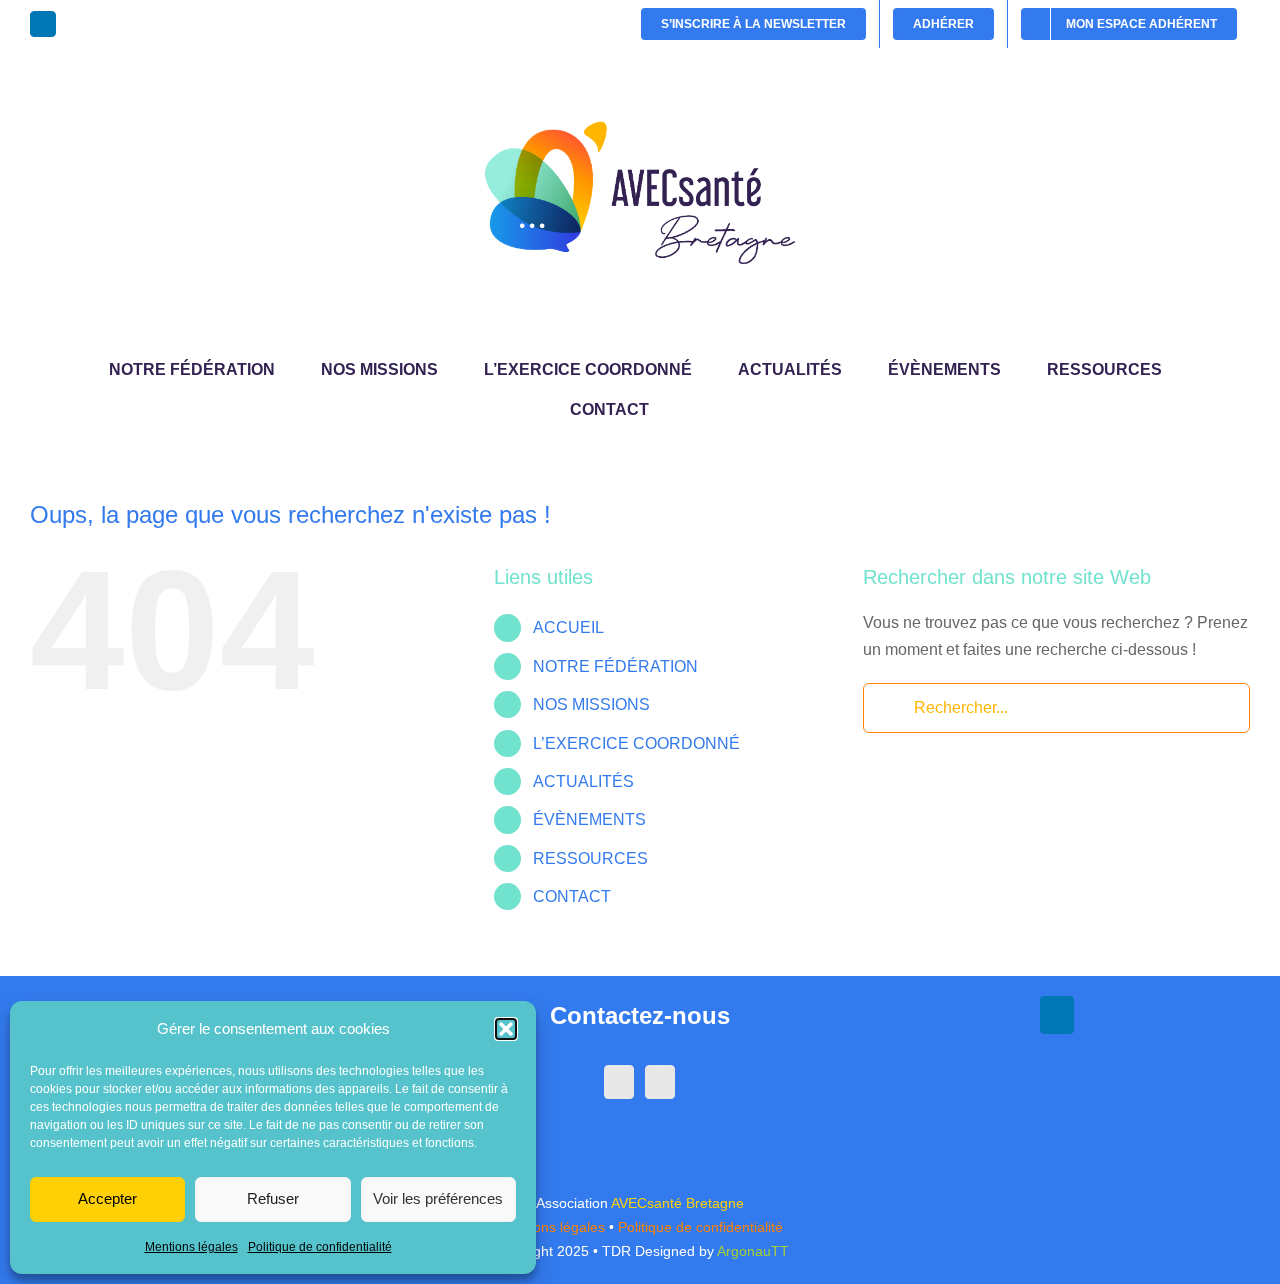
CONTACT (572, 896)
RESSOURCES (590, 858)
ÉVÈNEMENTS (589, 819)
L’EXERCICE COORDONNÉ (636, 743)
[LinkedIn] (619, 1082)
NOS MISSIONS (591, 704)
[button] (506, 1029)
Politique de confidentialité (320, 1247)
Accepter (107, 1198)
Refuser (273, 1198)
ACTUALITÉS (583, 781)
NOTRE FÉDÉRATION (615, 666)
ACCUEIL (568, 627)
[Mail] (660, 1082)
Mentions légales (191, 1247)
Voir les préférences (438, 1198)
